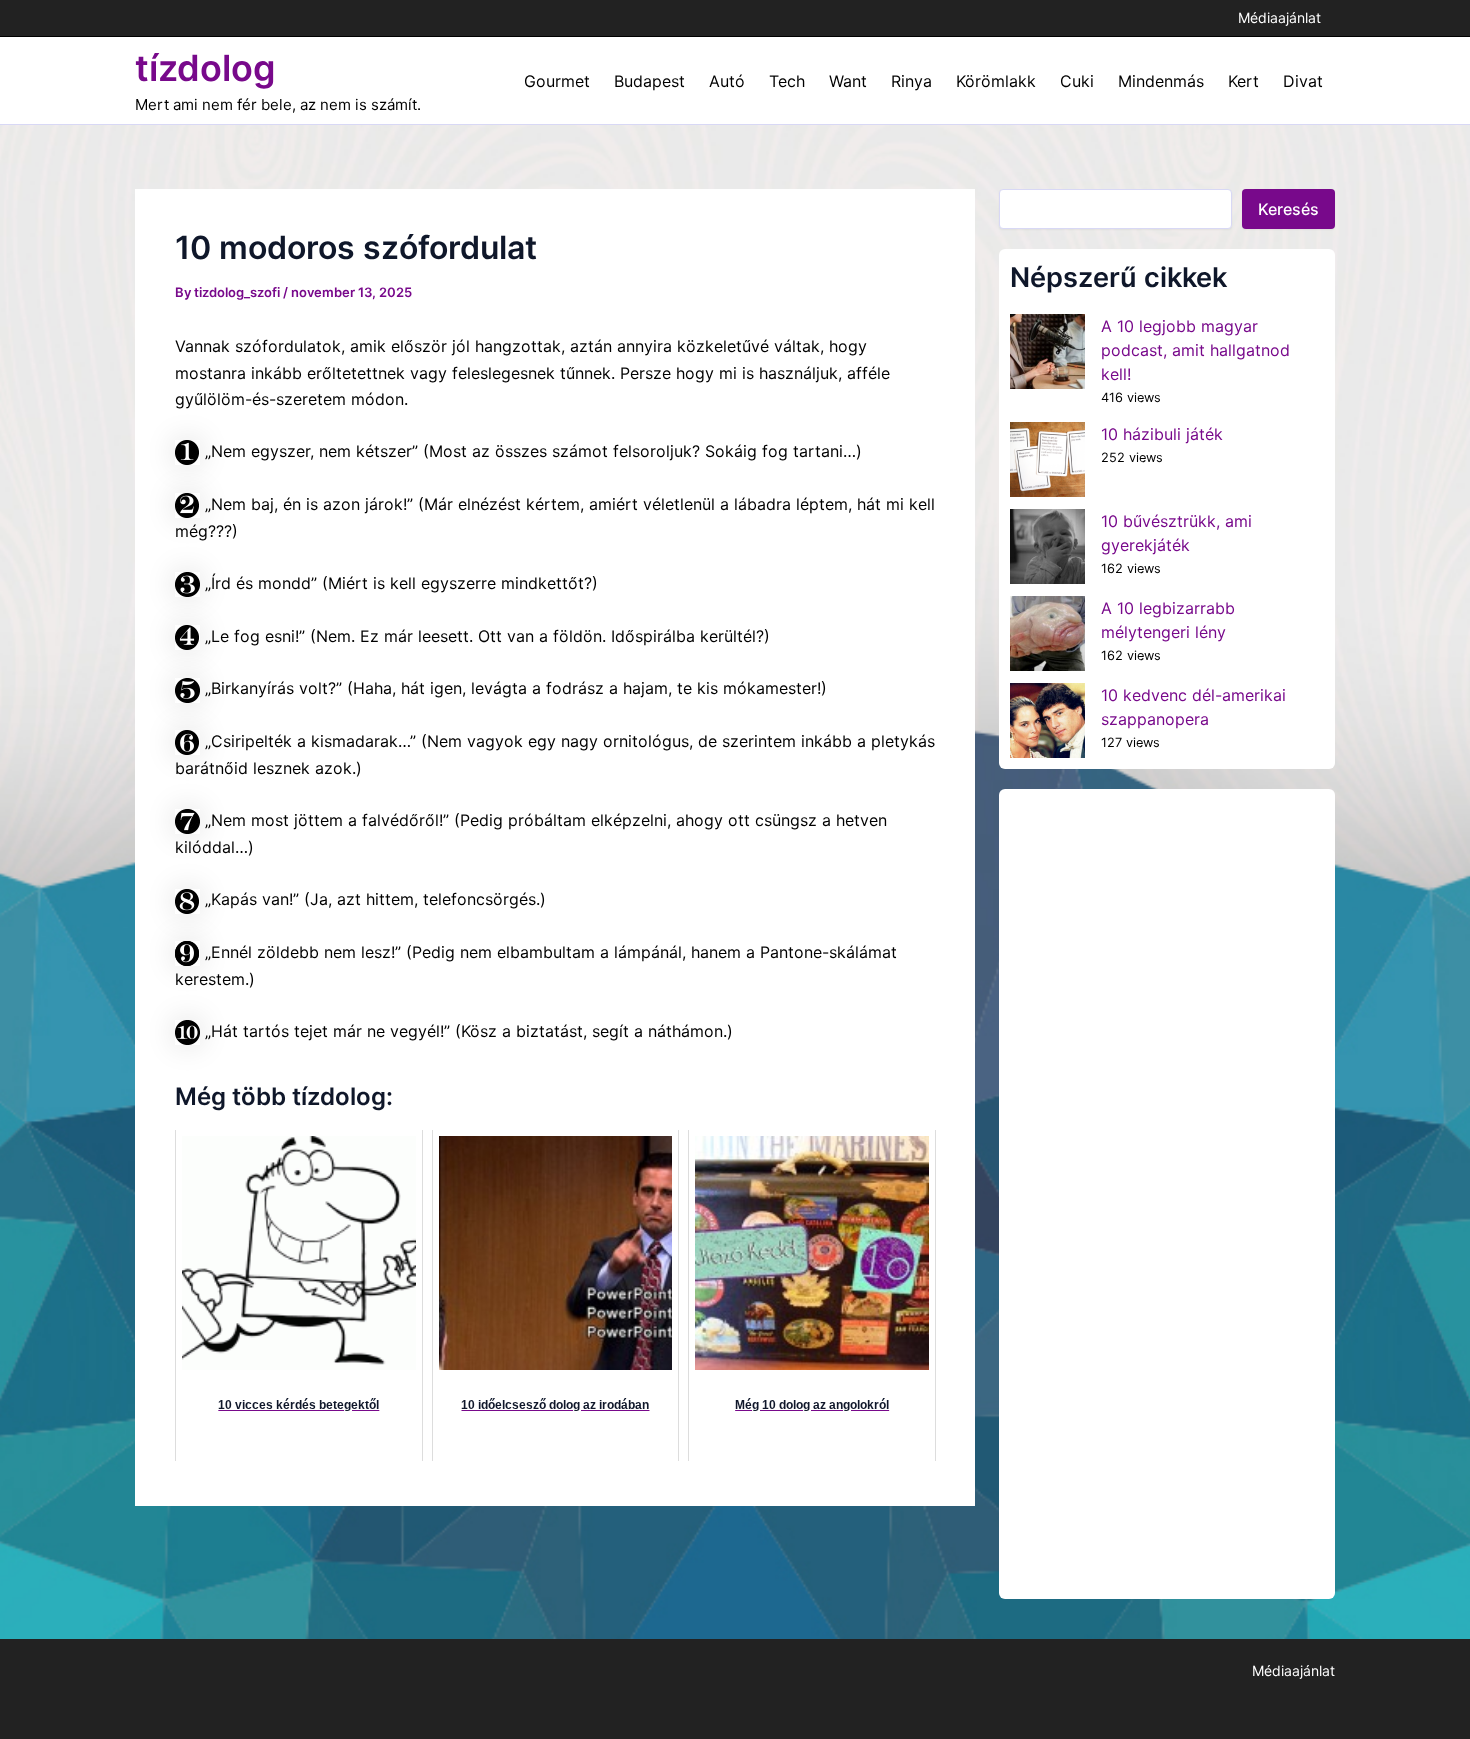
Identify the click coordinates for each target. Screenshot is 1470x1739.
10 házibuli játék (1162, 434)
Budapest (649, 81)
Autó (727, 81)
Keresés (1288, 209)
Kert (1243, 81)
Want (848, 81)
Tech (787, 81)
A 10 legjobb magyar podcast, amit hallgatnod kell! (1195, 350)
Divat (1303, 81)
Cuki (1077, 81)
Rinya (911, 81)
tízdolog (205, 68)
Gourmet (557, 81)
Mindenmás (1161, 81)
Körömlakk (996, 81)
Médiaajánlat (1279, 17)
